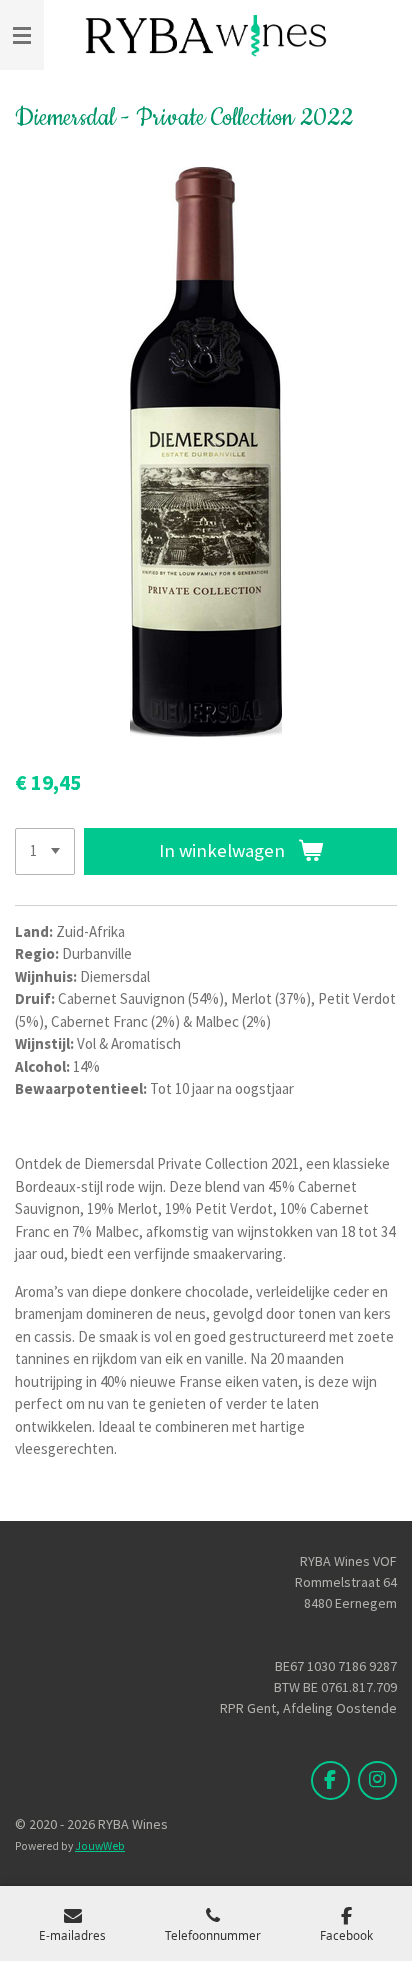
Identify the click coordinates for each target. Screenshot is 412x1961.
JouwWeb (100, 1846)
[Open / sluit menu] (22, 35)
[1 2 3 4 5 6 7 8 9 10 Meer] (45, 851)
